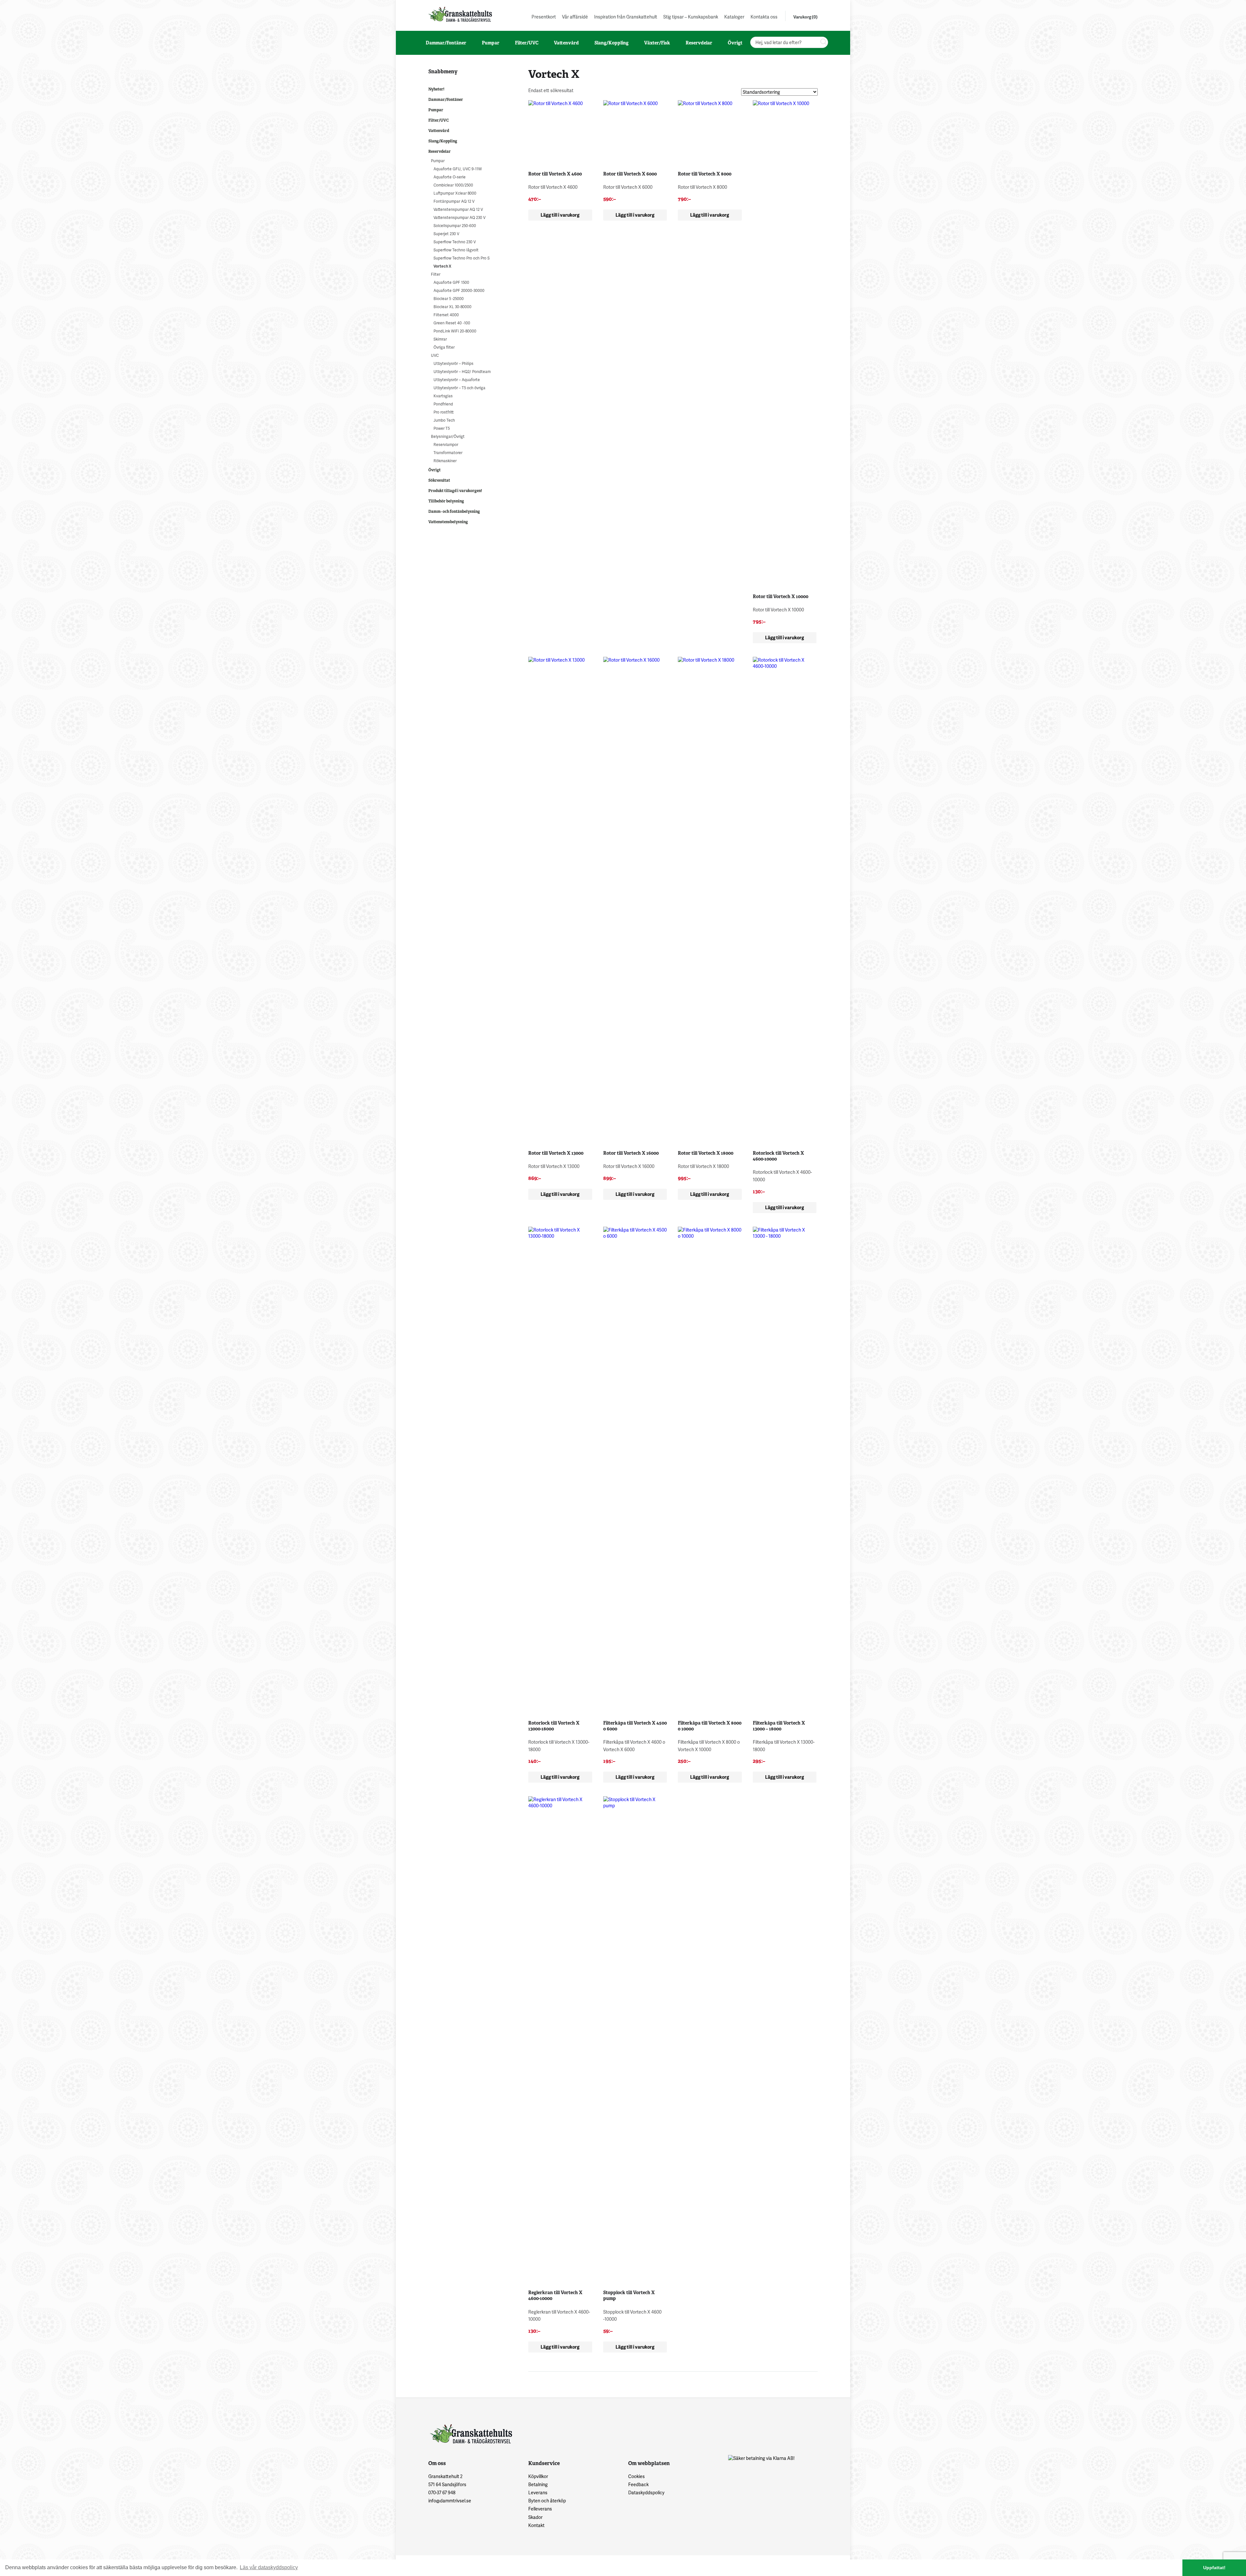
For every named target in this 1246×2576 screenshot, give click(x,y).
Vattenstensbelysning (448, 522)
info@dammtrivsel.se (450, 2501)
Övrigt (434, 470)
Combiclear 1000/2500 (453, 185)
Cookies (636, 2476)
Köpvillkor (538, 2476)
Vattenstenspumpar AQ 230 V (459, 217)
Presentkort (544, 17)
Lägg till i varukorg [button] (560, 215)
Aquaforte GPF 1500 (451, 282)
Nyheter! (436, 89)
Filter (436, 274)
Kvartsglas (443, 396)
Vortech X (442, 266)
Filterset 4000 (446, 315)
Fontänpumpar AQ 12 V (454, 201)
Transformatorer (448, 453)
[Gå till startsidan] (459, 14)
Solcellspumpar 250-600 (455, 226)
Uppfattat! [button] (1214, 2568)
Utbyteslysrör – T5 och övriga (459, 388)
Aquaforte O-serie (450, 177)
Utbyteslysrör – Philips (453, 363)
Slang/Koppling (443, 141)
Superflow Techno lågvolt (456, 250)
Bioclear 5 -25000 (449, 299)
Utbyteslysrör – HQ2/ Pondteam (462, 372)
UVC (435, 355)
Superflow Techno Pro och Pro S (462, 258)
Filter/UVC (439, 120)
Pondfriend (443, 404)
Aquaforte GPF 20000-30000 (459, 290)
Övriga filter (444, 347)
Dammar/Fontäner (446, 100)
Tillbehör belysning (446, 501)
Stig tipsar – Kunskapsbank (691, 17)
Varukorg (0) (806, 17)
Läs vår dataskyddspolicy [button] (269, 2567)
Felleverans (540, 2509)
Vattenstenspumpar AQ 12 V (458, 209)
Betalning (538, 2484)
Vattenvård (439, 131)
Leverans (538, 2492)
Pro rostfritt (444, 412)
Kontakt (536, 2525)
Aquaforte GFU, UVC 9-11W (458, 169)
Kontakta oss (764, 17)
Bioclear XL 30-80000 (452, 307)
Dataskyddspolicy (646, 2492)
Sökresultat (439, 480)
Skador (535, 2517)
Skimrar (440, 339)
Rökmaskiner (445, 461)
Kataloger (734, 17)
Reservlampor (446, 445)
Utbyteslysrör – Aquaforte (457, 380)
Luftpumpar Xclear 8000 (455, 193)
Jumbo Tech (444, 420)
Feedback (638, 2484)
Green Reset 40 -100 (452, 323)
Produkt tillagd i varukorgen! (455, 491)
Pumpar (436, 110)
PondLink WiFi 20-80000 (455, 331)
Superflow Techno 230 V (455, 242)
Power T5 (442, 428)
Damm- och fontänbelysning (454, 512)
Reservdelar (440, 151)
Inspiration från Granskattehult (626, 17)
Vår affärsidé (575, 17)
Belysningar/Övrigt (448, 436)
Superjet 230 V (446, 234)
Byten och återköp (547, 2501)
